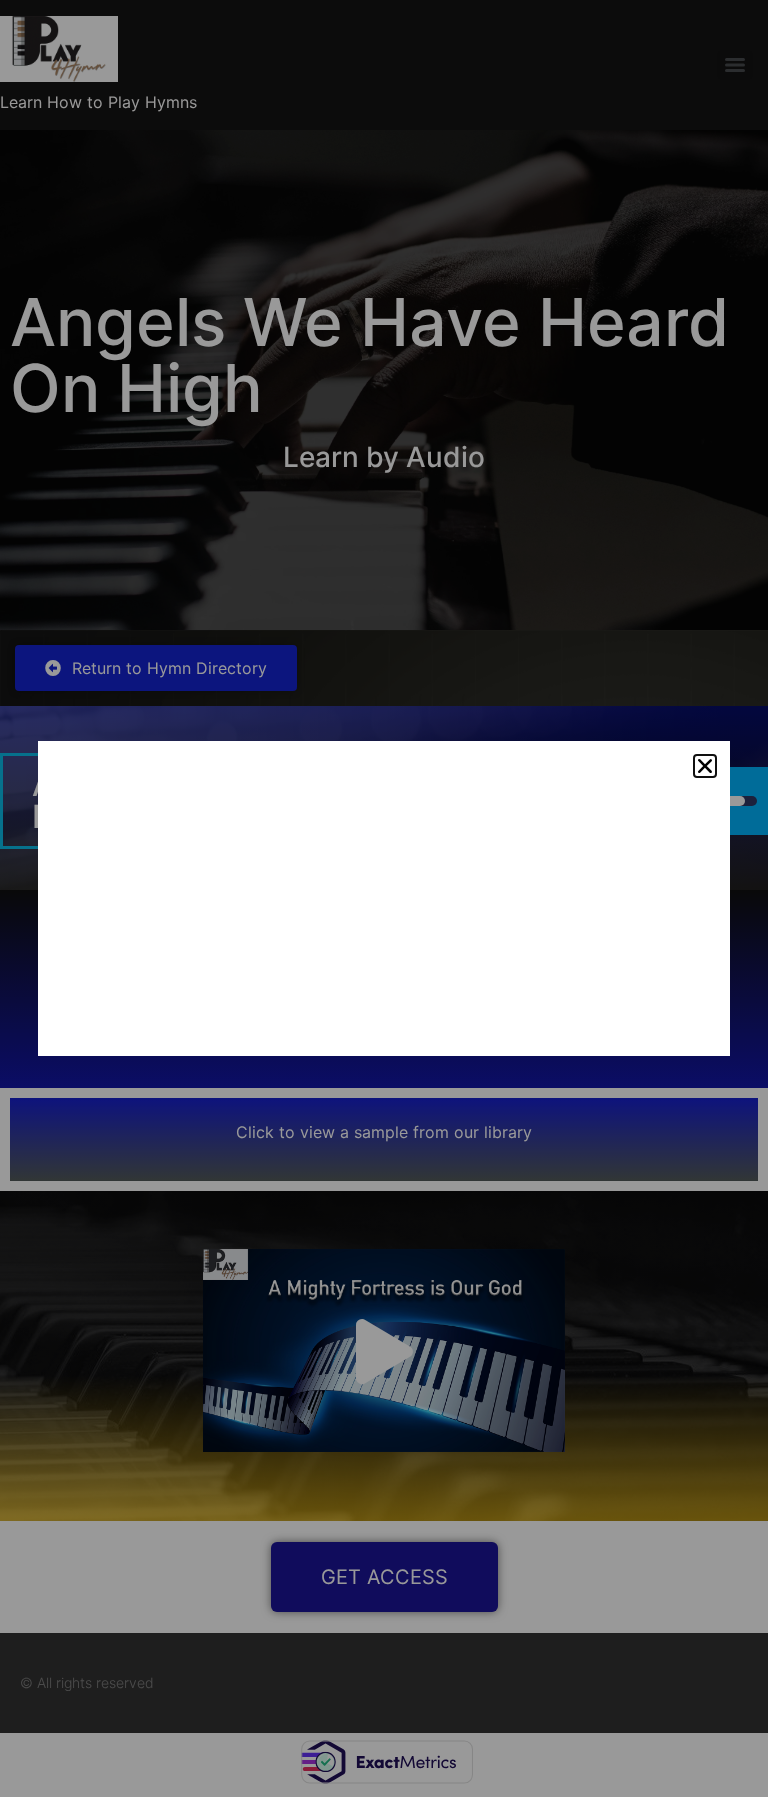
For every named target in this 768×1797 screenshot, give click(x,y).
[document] (384, 898)
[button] (705, 766)
